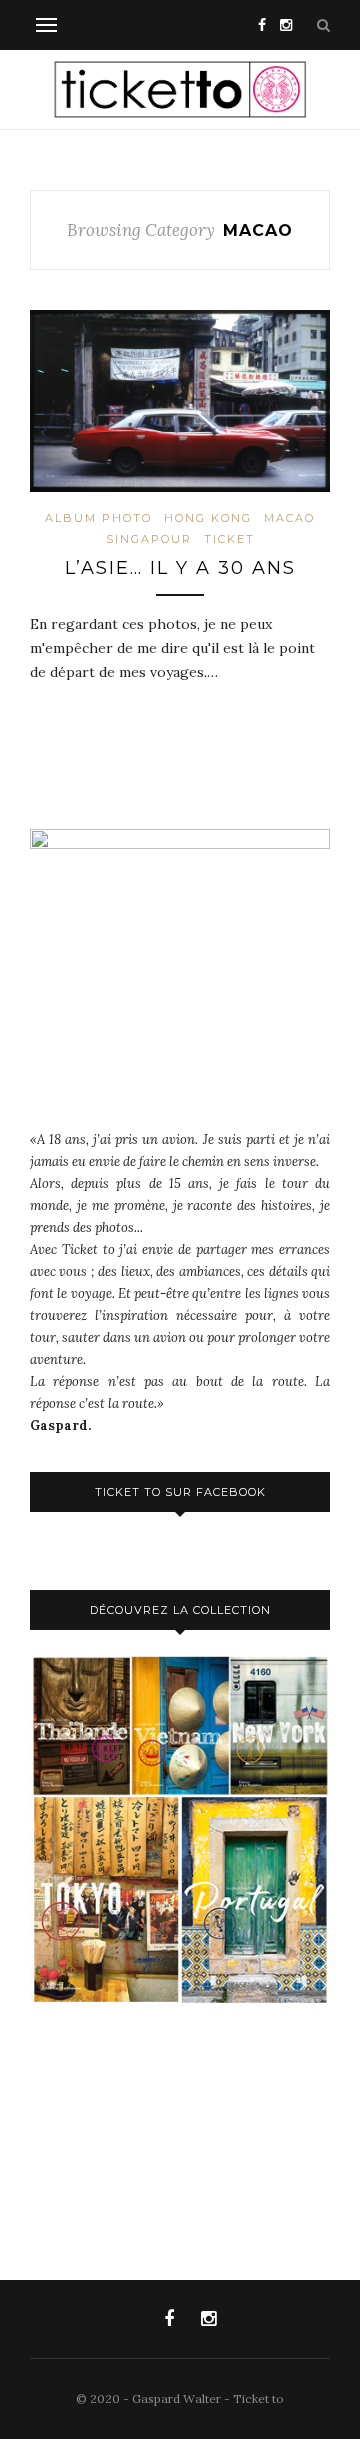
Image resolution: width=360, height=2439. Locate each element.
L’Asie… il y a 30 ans (180, 568)
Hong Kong (208, 518)
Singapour (149, 539)
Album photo (98, 518)
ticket (229, 539)
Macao (289, 518)
